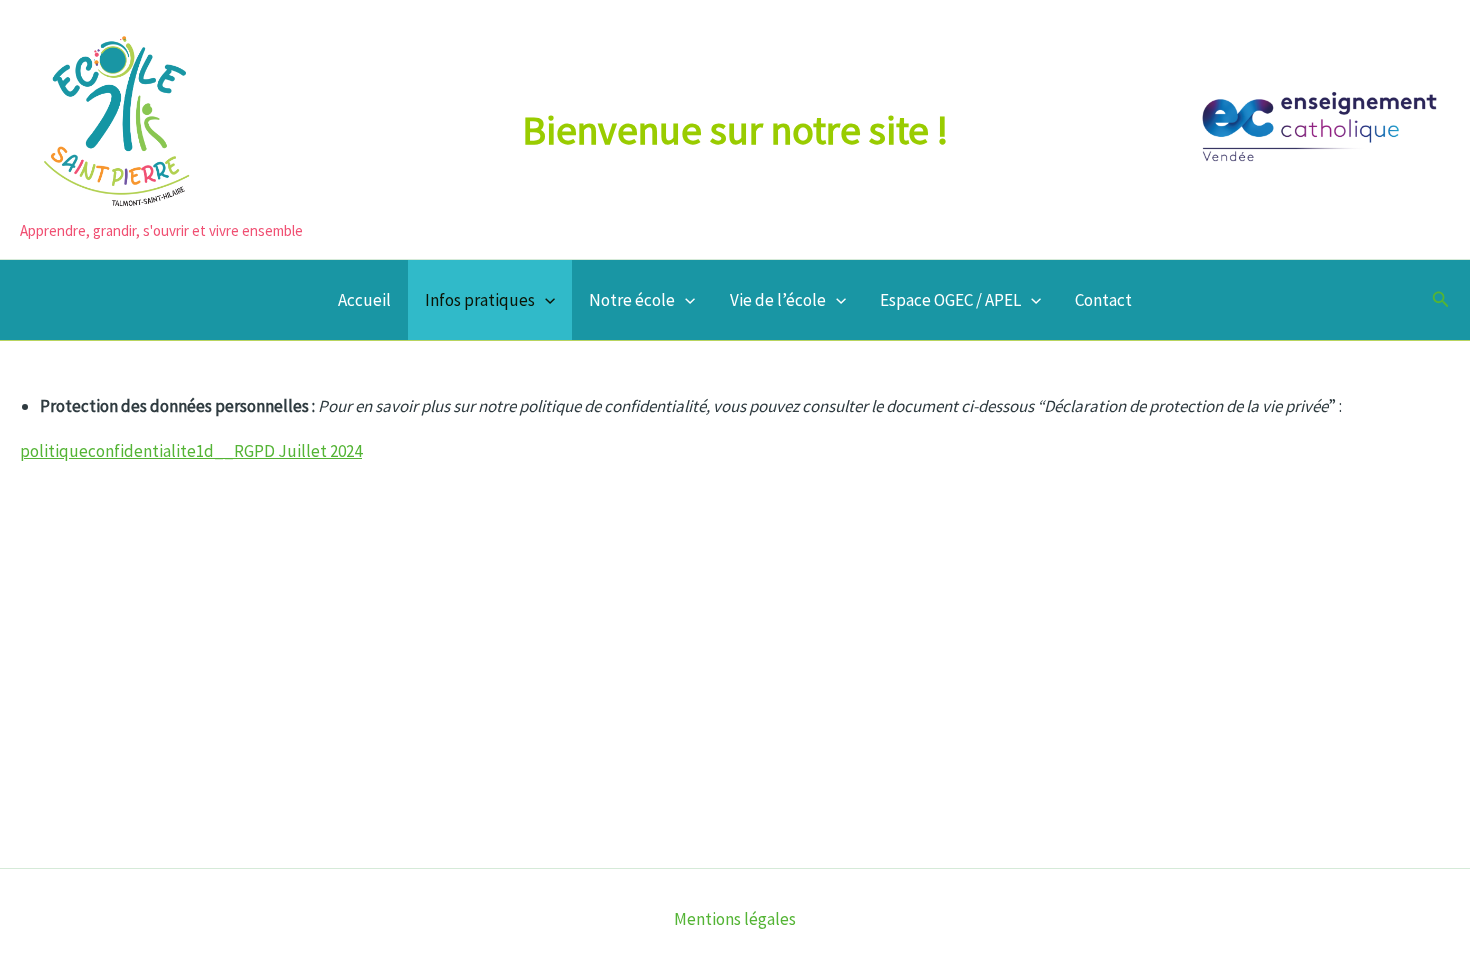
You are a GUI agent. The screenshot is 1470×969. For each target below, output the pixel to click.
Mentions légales (735, 919)
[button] (545, 300)
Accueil (364, 300)
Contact (1103, 300)
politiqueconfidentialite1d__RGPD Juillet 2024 (191, 451)
